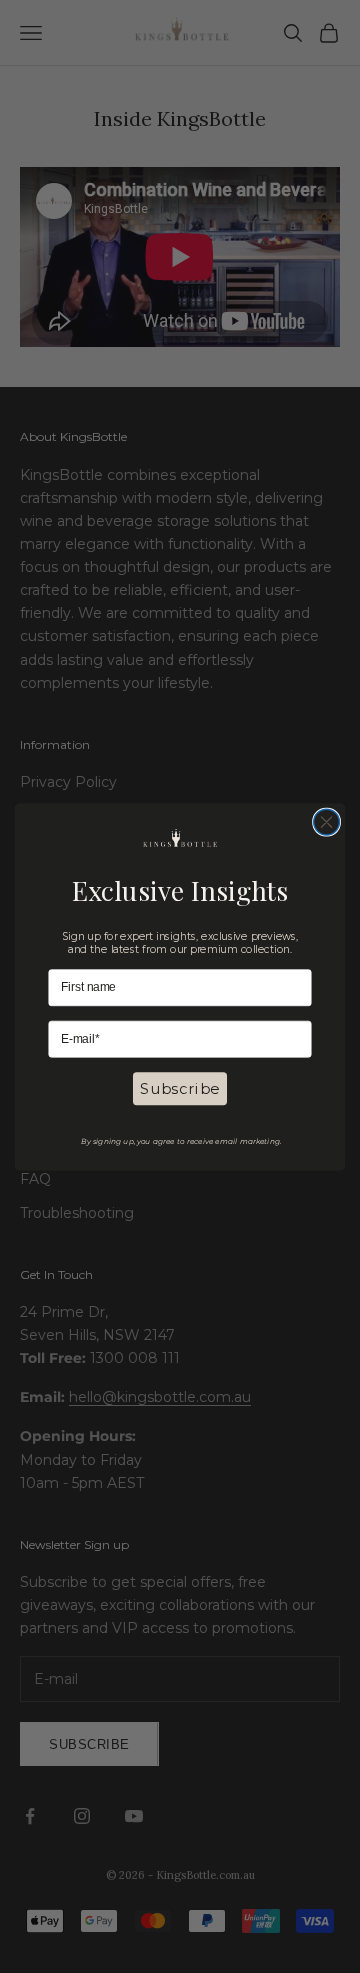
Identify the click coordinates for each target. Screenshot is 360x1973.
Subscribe (179, 1089)
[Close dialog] (327, 822)
